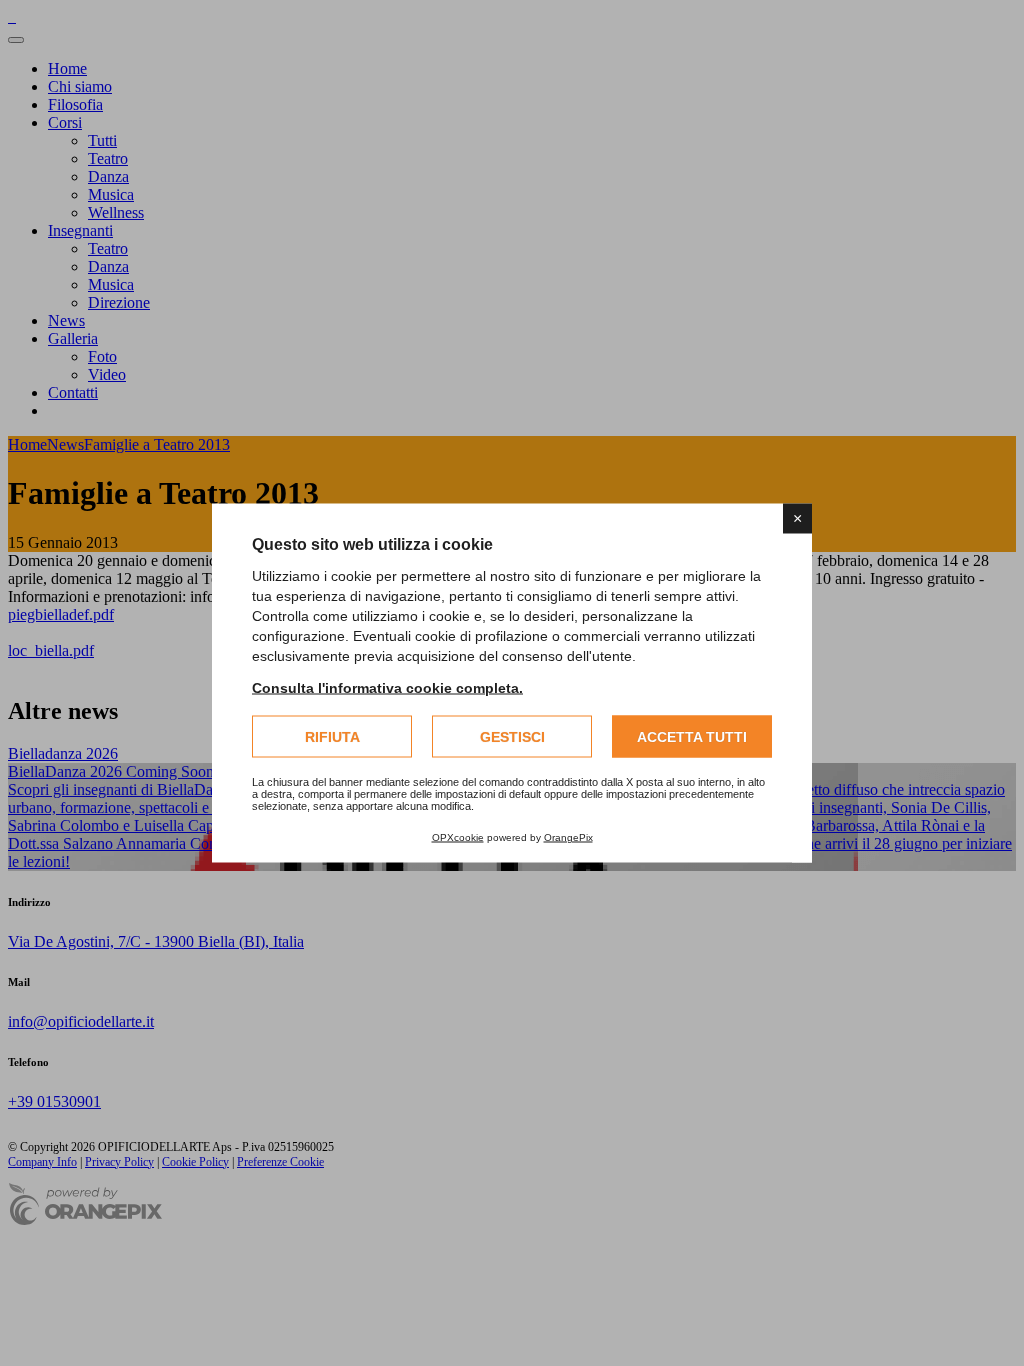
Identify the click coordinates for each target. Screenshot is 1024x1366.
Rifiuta (332, 737)
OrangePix (568, 837)
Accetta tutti (692, 737)
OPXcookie (458, 837)
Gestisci (512, 737)
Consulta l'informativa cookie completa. (387, 688)
